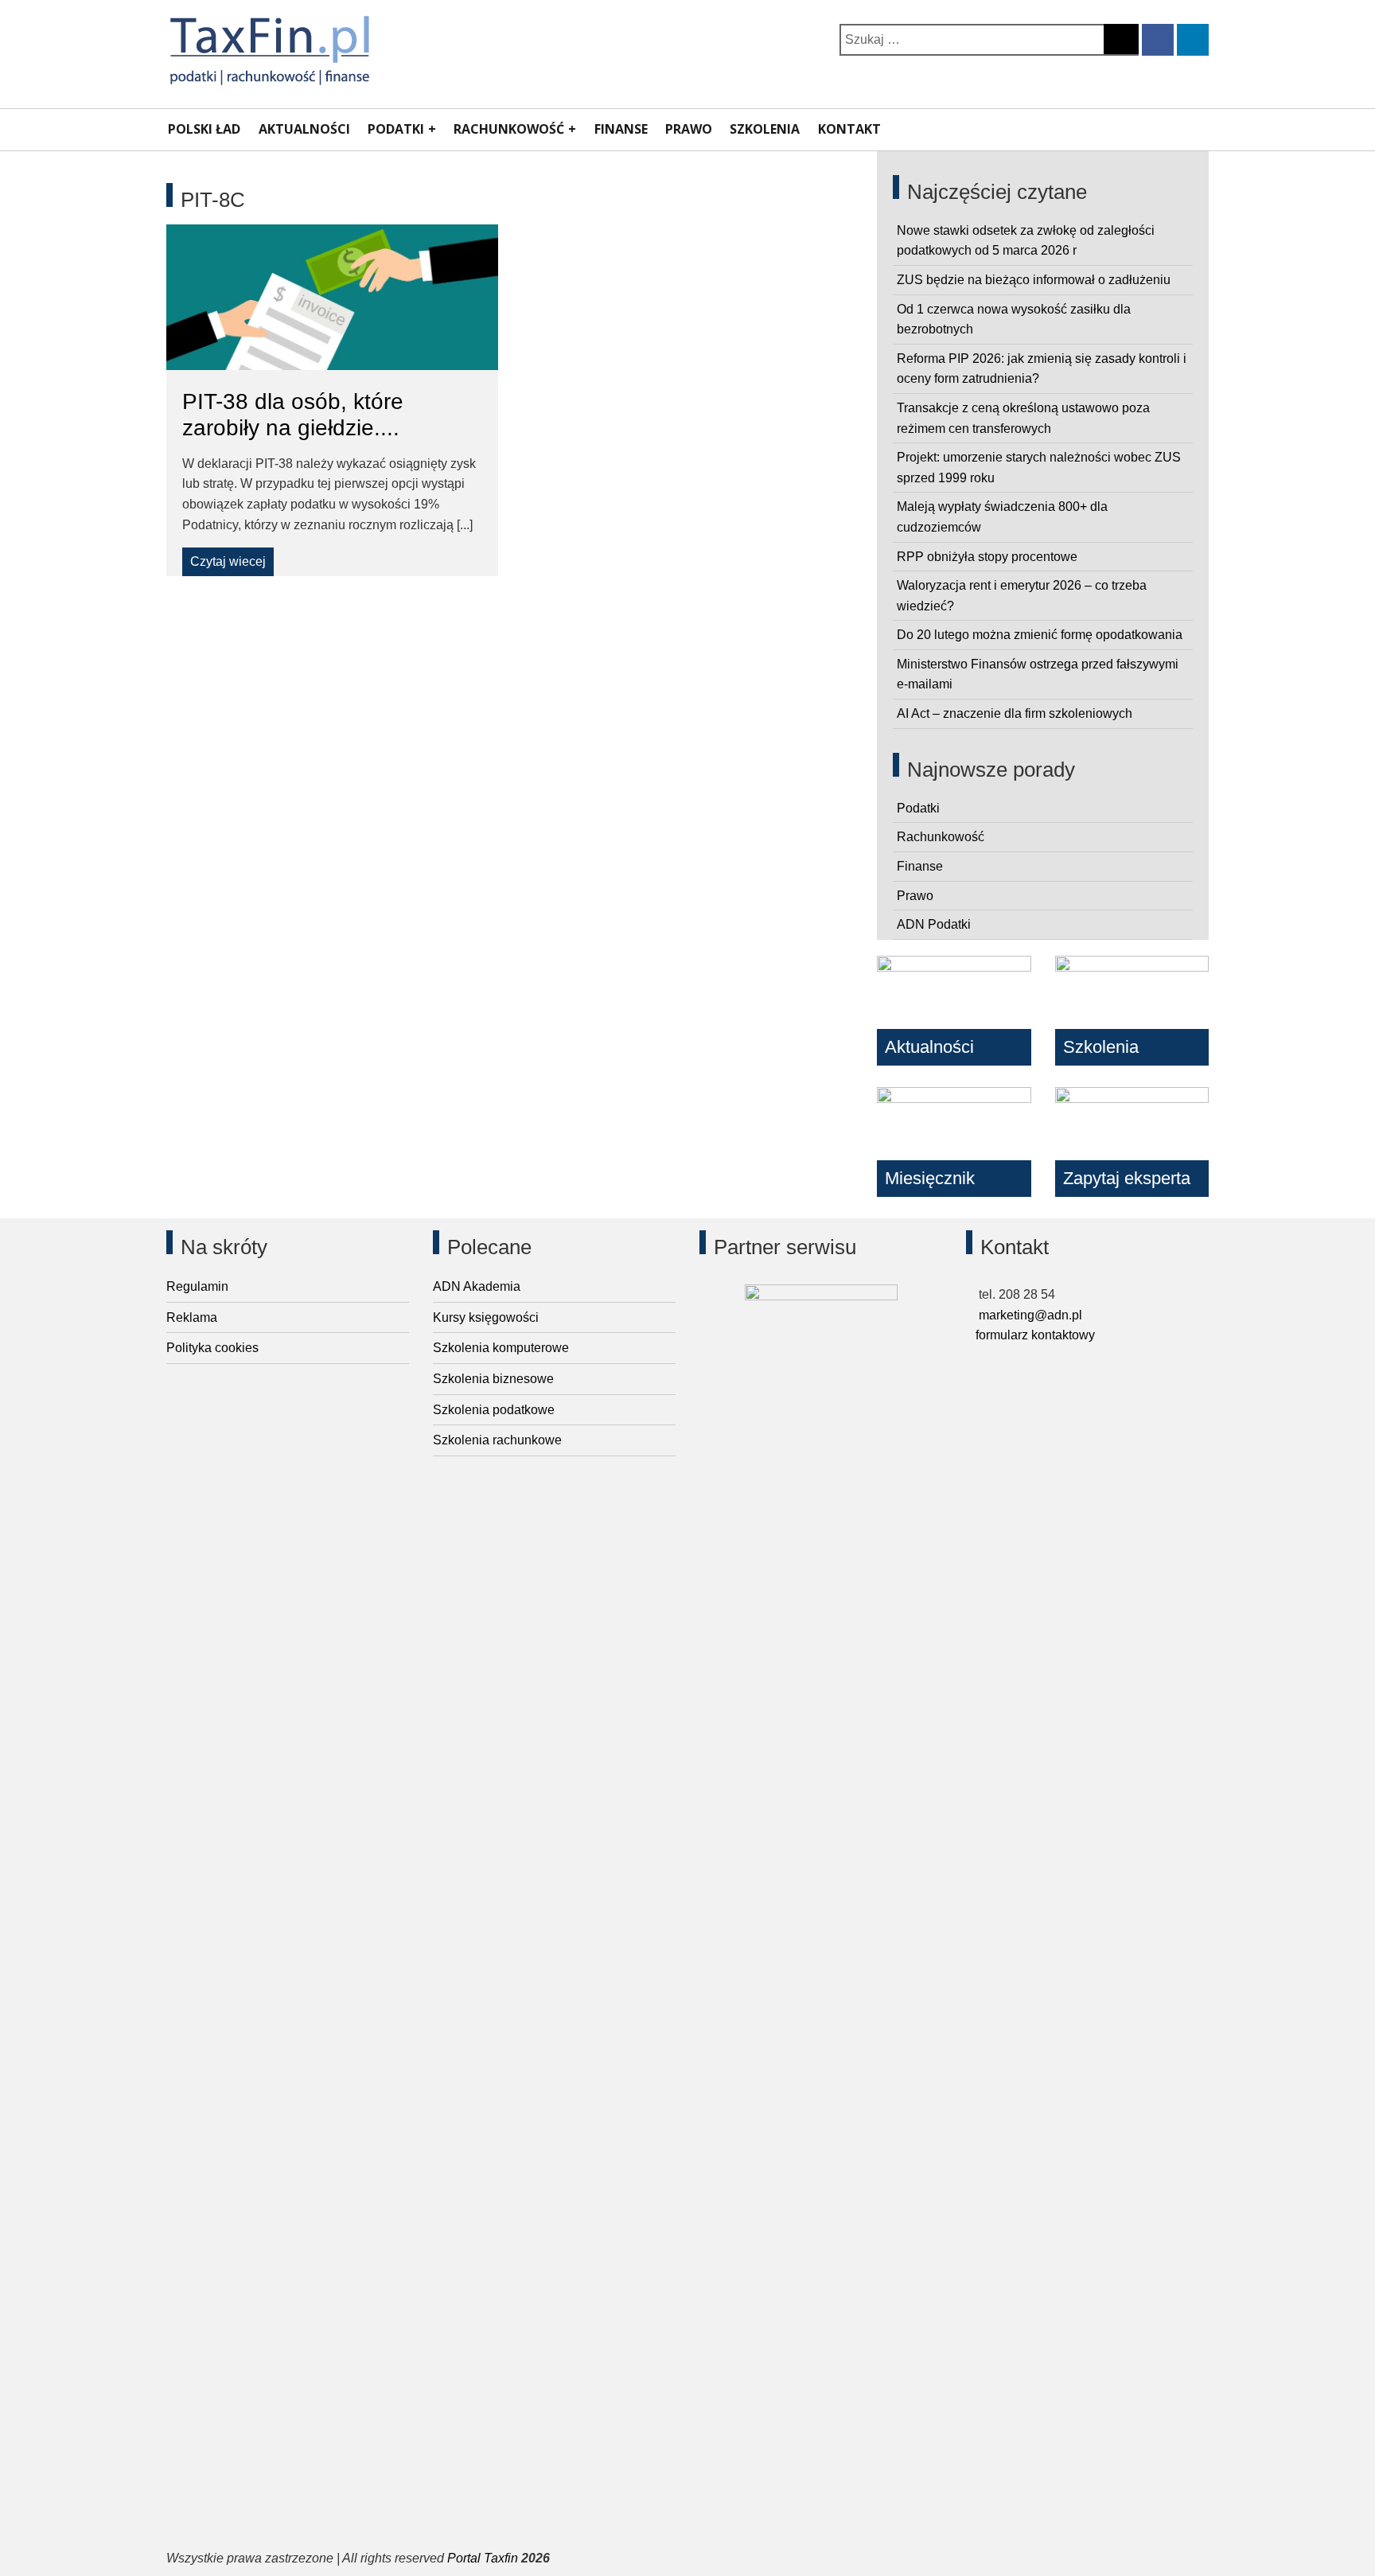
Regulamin (197, 1286)
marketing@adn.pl (1029, 1315)
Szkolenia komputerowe (501, 1348)
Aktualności (304, 129)
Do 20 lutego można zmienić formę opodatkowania (1040, 635)
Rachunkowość (509, 129)
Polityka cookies (212, 1348)
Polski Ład (204, 129)
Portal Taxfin (483, 2558)
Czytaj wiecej (228, 561)
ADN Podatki (934, 924)
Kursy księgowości (486, 1317)
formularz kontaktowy (1035, 1335)
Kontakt (849, 129)
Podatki (396, 129)
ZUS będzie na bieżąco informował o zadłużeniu (1034, 280)
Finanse (621, 129)
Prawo (689, 129)
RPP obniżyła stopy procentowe (987, 557)
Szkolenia (765, 129)
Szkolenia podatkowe (494, 1410)
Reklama (192, 1317)
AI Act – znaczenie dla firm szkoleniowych (1015, 713)
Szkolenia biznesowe (493, 1379)
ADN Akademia (477, 1286)
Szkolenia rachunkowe (497, 1440)
